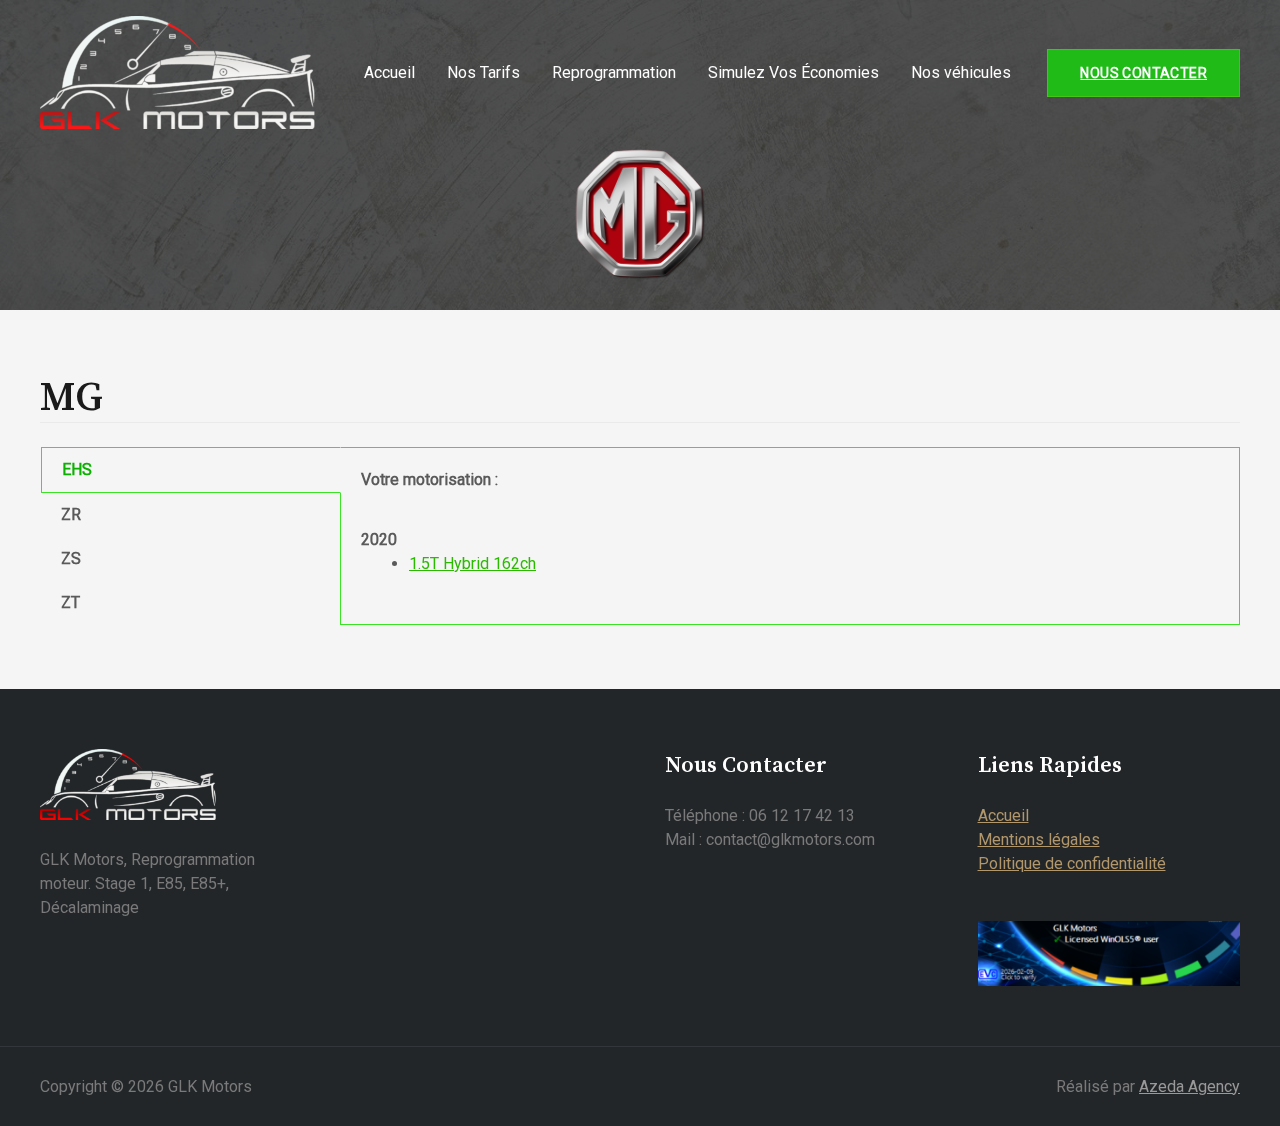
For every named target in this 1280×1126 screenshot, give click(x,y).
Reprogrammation (614, 72)
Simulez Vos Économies (793, 72)
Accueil (389, 72)
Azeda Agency (1189, 1086)
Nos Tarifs (483, 72)
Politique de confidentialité (1072, 863)
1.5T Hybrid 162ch (472, 563)
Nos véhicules (961, 72)
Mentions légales (1039, 839)
